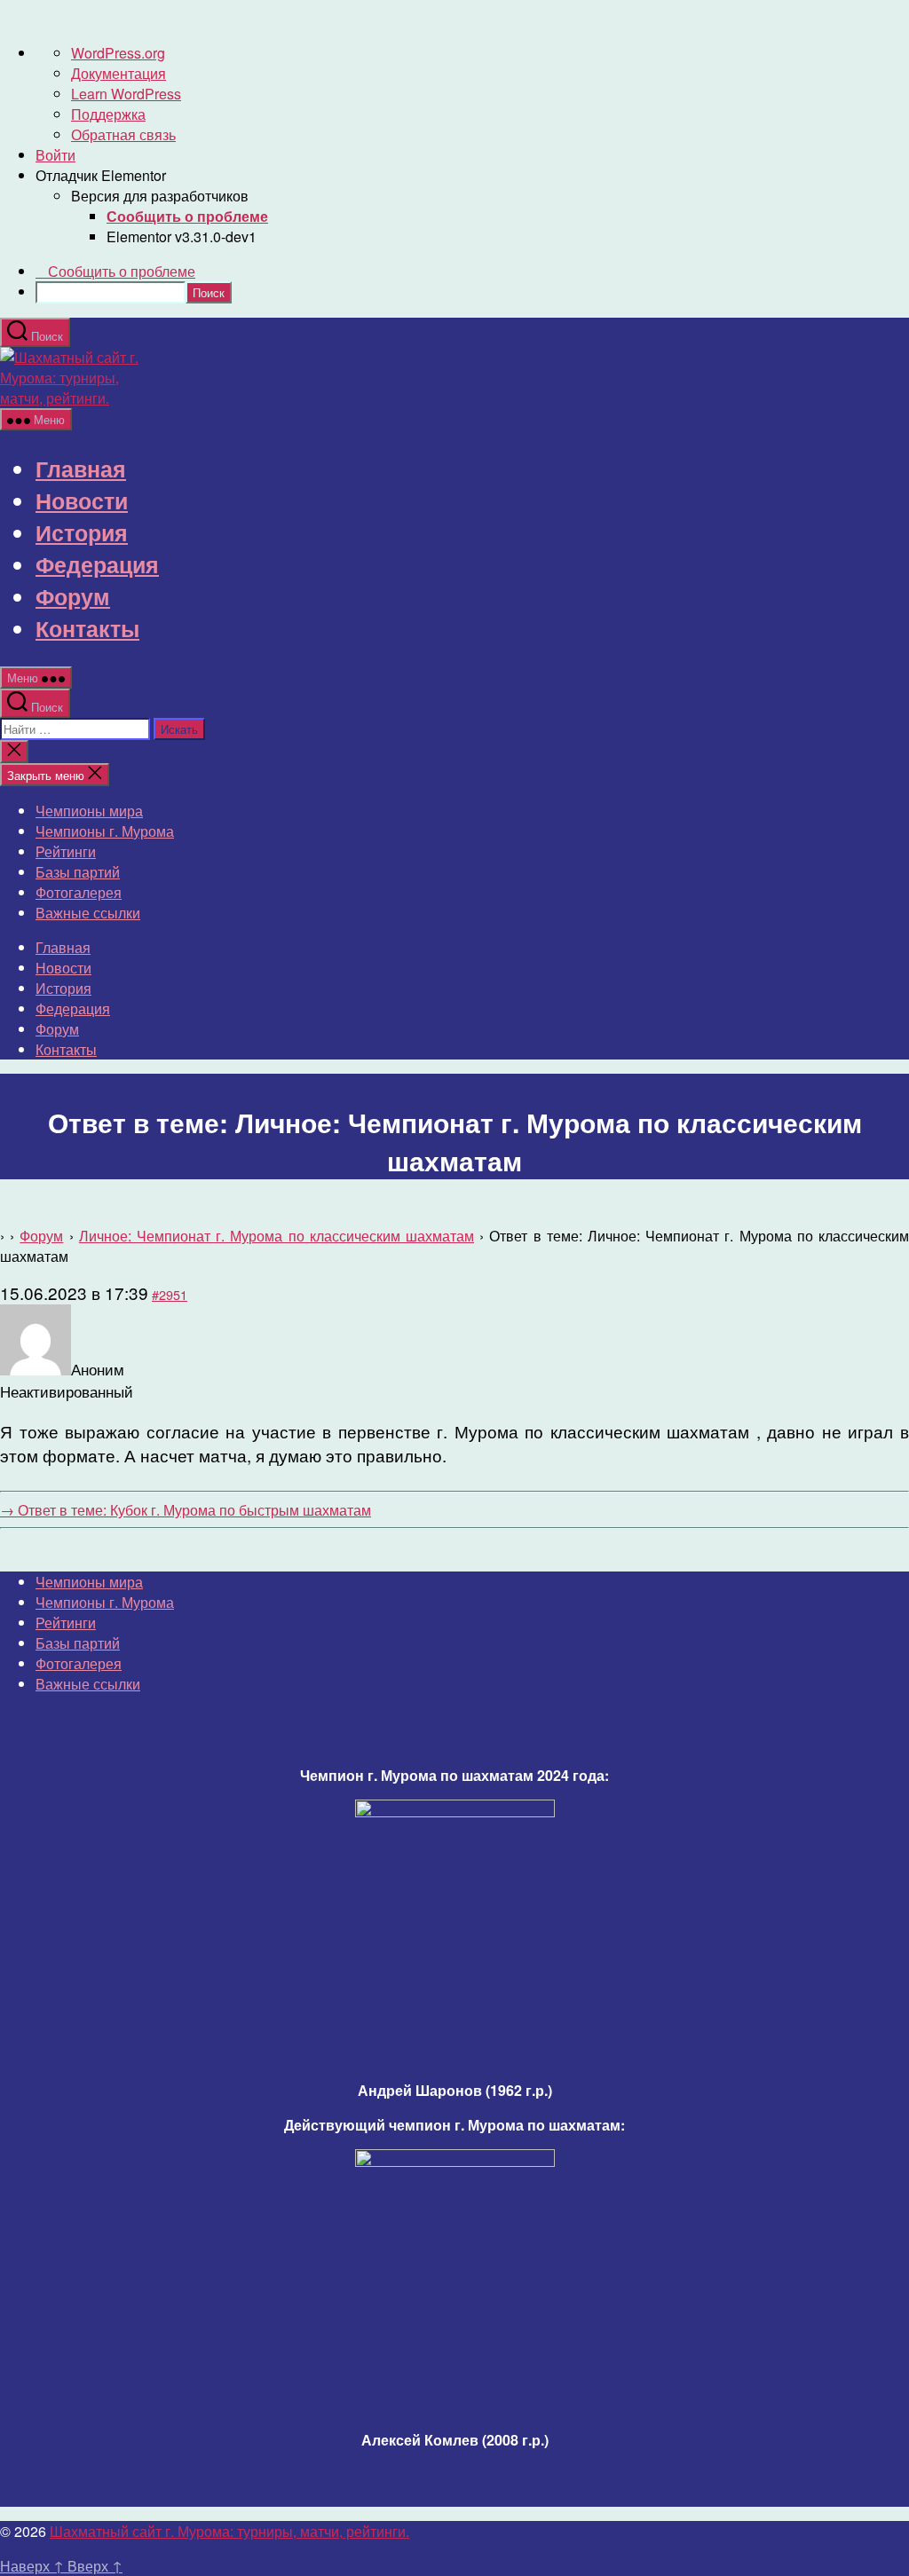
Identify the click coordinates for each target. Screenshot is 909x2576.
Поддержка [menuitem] (108, 114)
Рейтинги (66, 851)
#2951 (170, 1294)
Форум (73, 596)
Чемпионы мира (89, 811)
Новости (82, 500)
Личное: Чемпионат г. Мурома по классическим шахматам (277, 1236)
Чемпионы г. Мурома (105, 831)
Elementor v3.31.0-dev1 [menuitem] (182, 236)
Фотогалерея (79, 892)
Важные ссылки (88, 913)
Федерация (97, 564)
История (82, 532)
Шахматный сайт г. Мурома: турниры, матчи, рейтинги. (229, 2531)
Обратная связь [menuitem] (123, 134)
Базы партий (78, 872)
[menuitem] (187, 216)
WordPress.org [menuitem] (118, 53)
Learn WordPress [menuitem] (126, 94)
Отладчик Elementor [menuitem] (101, 175)
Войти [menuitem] (55, 155)
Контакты (87, 628)
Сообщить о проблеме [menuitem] (122, 271)
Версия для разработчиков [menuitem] (160, 196)
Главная (81, 469)
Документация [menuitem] (119, 73)
